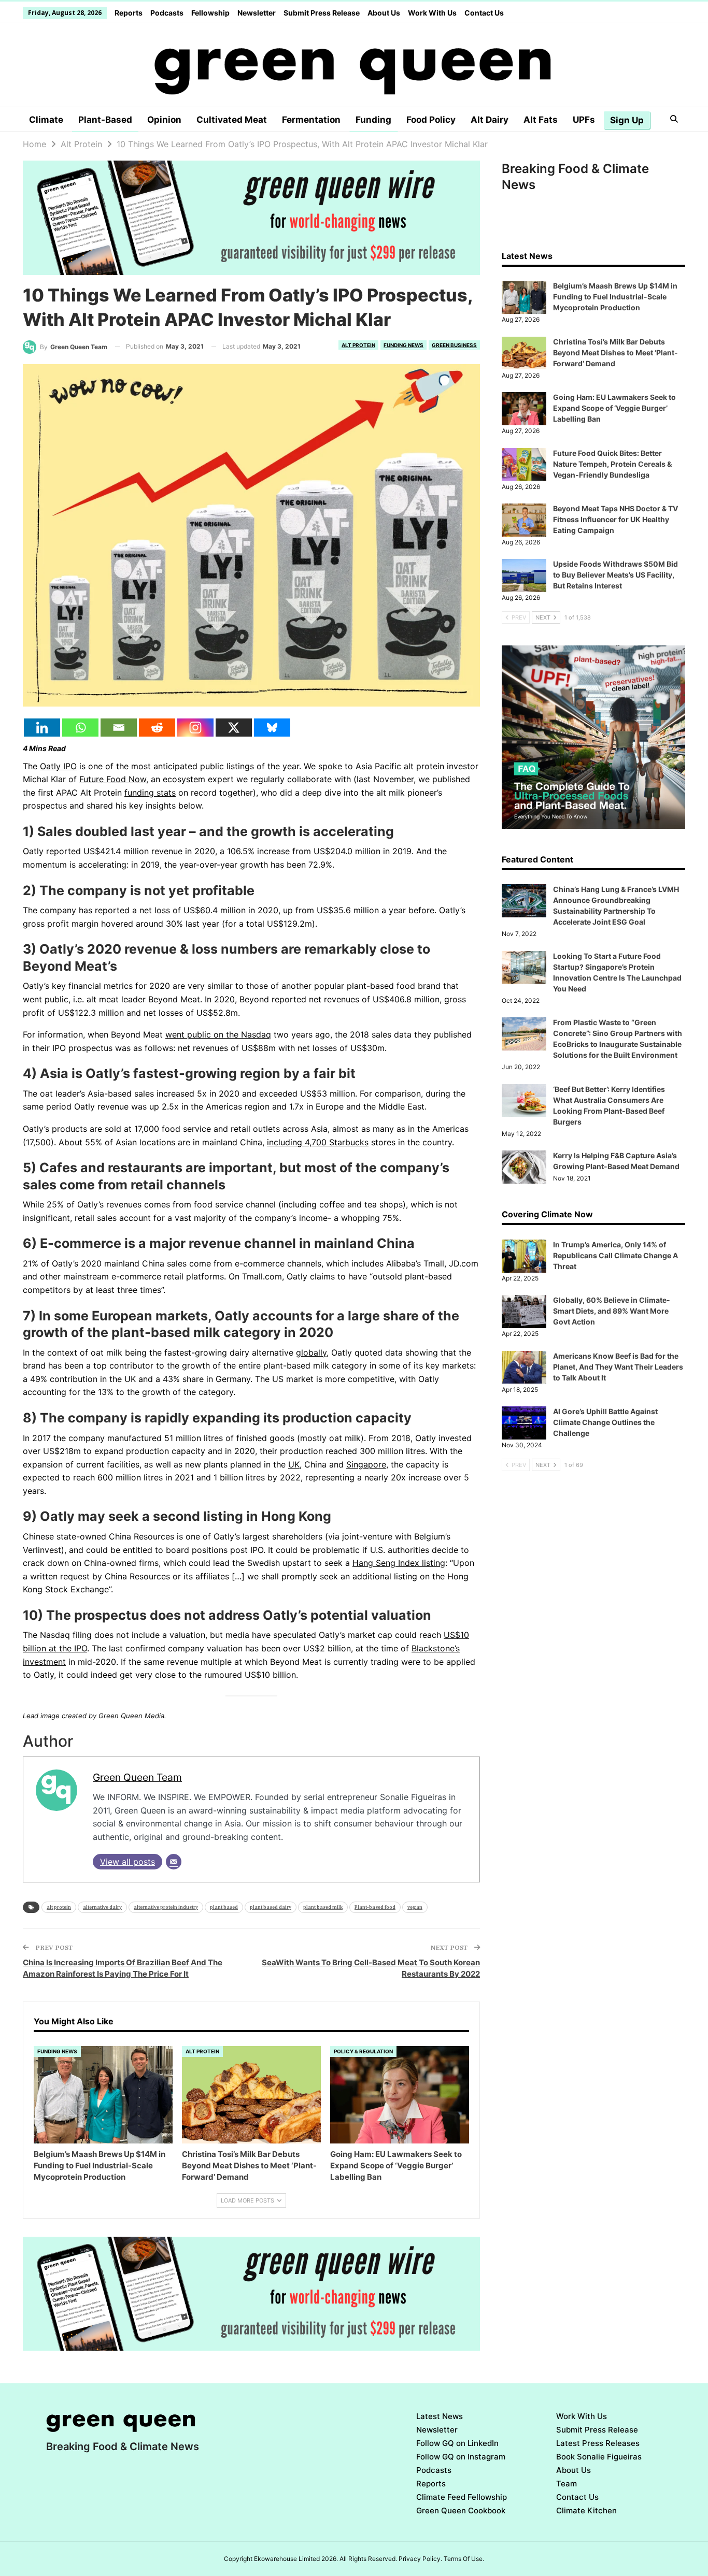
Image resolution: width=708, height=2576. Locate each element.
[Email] (119, 728)
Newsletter (257, 13)
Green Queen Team (137, 1777)
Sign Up (627, 120)
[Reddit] (157, 728)
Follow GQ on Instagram (461, 2457)
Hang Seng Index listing (399, 1563)
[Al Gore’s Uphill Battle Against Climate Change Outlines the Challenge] (524, 1423)
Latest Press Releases (598, 2443)
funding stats (150, 793)
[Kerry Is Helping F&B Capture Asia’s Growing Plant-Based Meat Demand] (524, 1167)
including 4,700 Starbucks (318, 1142)
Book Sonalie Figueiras (599, 2457)
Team (567, 2484)
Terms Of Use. (464, 2559)
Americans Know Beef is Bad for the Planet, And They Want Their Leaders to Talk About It (618, 1367)
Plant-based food (375, 1907)
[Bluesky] (272, 728)
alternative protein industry (166, 1907)
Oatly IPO (58, 766)
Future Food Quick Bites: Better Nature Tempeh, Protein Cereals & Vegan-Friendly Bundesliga (612, 464)
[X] (234, 728)
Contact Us (484, 13)
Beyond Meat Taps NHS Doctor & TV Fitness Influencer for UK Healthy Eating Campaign (615, 519)
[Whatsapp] (80, 728)
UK (294, 1464)
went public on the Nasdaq (218, 1034)
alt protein (59, 1907)
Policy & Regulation (363, 2051)
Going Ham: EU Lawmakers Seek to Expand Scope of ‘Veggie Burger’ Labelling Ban (614, 408)
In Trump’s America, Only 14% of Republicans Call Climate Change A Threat (615, 1255)
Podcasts (167, 13)
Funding (373, 120)
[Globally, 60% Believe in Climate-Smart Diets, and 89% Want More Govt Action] (524, 1312)
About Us (384, 13)
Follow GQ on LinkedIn (457, 2443)
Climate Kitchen (586, 2510)
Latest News (440, 2416)
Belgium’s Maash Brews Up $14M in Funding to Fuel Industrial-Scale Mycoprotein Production (615, 297)
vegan (415, 1907)
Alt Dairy (490, 120)
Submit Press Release (322, 13)
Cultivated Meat (232, 120)
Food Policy (431, 120)
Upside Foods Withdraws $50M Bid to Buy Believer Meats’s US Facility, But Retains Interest (615, 575)
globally (311, 1352)
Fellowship (210, 13)
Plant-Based (105, 120)
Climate (46, 120)
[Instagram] (195, 728)
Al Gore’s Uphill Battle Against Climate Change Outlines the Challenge (605, 1422)
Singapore (366, 1464)
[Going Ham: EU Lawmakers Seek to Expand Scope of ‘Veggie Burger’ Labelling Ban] (400, 2095)
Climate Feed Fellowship (462, 2497)
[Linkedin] (42, 728)
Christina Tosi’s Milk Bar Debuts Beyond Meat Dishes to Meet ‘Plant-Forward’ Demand (615, 352)
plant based (224, 1907)
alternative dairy (102, 1907)
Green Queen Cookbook (461, 2510)
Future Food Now (113, 779)
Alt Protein (358, 345)
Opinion (164, 120)
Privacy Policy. (420, 2559)
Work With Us (432, 13)
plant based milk (323, 1907)
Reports (129, 13)
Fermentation (311, 120)
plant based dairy (271, 1907)
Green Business (454, 345)
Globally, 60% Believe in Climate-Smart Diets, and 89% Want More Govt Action (612, 1311)
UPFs (584, 120)
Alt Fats (541, 120)
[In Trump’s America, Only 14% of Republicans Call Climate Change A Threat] (524, 1256)
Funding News (403, 345)
